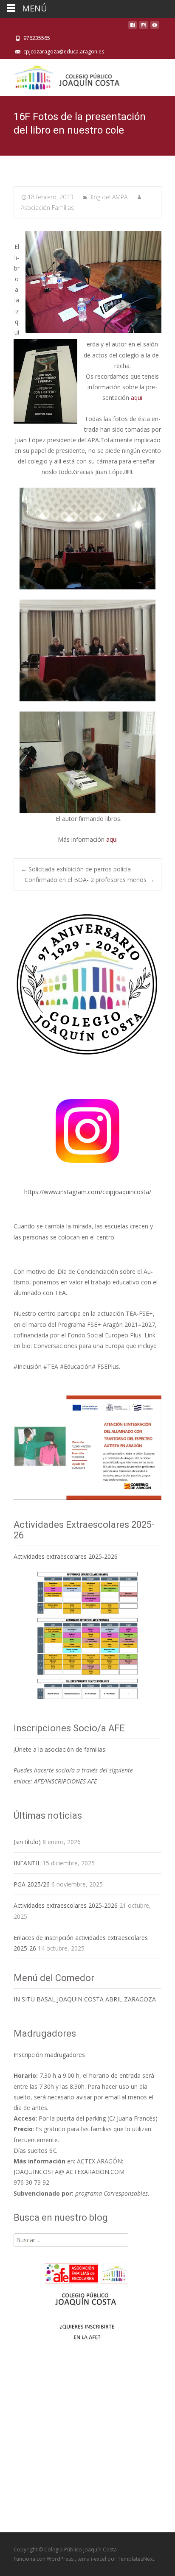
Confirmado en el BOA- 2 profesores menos (89, 880)
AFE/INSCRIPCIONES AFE (65, 1781)
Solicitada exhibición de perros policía (76, 869)
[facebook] (133, 27)
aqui (137, 398)
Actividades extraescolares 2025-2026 (66, 1556)
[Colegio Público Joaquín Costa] (66, 76)
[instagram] (144, 27)
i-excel (99, 2559)
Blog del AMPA (108, 197)
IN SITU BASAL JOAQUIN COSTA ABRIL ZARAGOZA (85, 1999)
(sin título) (27, 1842)
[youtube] (155, 27)
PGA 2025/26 (32, 1884)
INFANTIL (27, 1863)
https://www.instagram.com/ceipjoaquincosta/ (88, 1192)
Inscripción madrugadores (49, 2055)
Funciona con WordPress (44, 2559)
